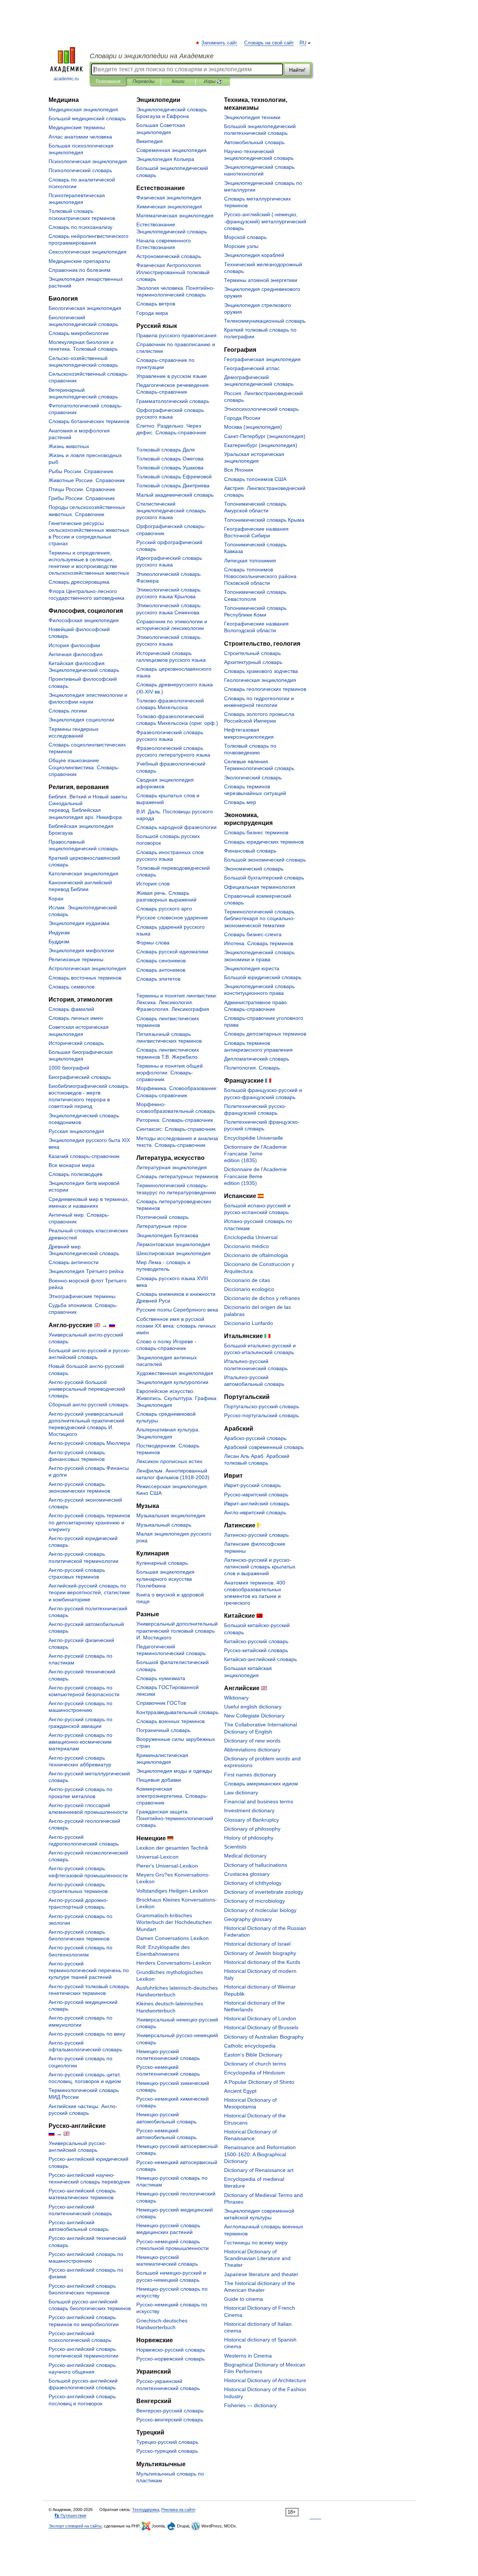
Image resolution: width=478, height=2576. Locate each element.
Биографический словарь (80, 1077)
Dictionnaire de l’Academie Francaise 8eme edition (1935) (255, 1176)
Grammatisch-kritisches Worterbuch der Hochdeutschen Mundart (174, 1922)
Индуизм (59, 932)
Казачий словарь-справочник (84, 1156)
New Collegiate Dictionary (254, 1716)
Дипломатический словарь (257, 1059)
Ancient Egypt (240, 2091)
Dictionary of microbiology (254, 1901)
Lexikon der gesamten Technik (172, 1848)
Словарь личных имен (76, 1018)
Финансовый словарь (250, 851)
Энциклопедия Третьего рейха (86, 1271)
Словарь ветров (156, 304)
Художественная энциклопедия (175, 1373)
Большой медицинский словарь (87, 118)
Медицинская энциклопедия (83, 109)
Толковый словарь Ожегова (170, 459)
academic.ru (66, 79)
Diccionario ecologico (249, 1289)
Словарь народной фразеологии (176, 827)
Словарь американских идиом (261, 1784)
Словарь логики (68, 711)
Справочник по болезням (80, 270)
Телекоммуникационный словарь (265, 321)
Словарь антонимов (161, 970)
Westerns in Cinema (248, 2356)
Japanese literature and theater (261, 2274)
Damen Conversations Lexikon (173, 1938)
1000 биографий (69, 1068)
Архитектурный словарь (253, 662)
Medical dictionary (245, 1856)
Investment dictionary (249, 1810)
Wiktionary (236, 1698)
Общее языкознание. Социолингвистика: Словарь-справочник (84, 767)
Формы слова (153, 943)
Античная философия (76, 654)
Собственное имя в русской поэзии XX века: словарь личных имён (176, 1326)
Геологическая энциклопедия (260, 680)
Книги (178, 81)
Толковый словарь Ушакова (170, 468)
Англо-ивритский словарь (255, 1512)
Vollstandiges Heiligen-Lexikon (172, 1891)
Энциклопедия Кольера (165, 159)
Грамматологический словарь (173, 401)
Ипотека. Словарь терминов (259, 943)
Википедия (150, 141)
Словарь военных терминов (170, 1721)
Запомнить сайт (220, 43)
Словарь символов (72, 987)
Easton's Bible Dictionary (253, 2055)
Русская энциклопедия (76, 1131)
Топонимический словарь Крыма (264, 520)
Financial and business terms (259, 1801)
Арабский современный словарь (264, 1447)
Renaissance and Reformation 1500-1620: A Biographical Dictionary (260, 2154)
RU (303, 43)
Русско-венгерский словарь (170, 2420)
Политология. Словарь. (253, 1068)
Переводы (144, 81)
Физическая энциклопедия (169, 198)
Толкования (108, 81)
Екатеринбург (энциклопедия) (261, 445)
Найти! (297, 70)
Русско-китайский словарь (256, 1650)
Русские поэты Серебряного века (177, 1310)
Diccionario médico (246, 1246)
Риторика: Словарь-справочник (175, 1120)
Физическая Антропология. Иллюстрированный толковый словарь (173, 272)
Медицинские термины (77, 127)
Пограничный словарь (163, 1730)
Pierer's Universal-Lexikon (167, 1866)
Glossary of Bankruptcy (252, 1820)
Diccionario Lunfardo (249, 1323)
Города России (242, 418)
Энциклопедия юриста (252, 968)
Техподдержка (146, 2510)
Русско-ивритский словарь (256, 1495)
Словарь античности (74, 1262)
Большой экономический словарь (265, 860)
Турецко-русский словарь (167, 2442)
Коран (56, 899)
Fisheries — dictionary (250, 2405)
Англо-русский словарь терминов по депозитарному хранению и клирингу (89, 1522)
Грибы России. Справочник (82, 498)
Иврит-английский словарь (257, 1503)
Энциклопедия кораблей (254, 255)
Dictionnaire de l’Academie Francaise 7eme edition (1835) (255, 1154)
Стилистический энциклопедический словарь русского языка (171, 510)
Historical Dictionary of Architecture (265, 2380)
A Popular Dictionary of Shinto (259, 2082)
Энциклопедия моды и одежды (174, 1771)
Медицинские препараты (79, 261)
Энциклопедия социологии (81, 720)
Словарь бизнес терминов (256, 832)
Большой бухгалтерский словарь (264, 878)
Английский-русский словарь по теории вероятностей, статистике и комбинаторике (89, 1592)
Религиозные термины (76, 959)
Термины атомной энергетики (261, 280)
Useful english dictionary (253, 1707)
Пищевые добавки (159, 1780)
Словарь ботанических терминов (89, 421)
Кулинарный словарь (162, 1563)
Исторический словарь (76, 1043)
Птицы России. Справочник (82, 489)
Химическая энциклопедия (169, 207)
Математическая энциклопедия (175, 215)
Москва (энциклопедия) (253, 427)
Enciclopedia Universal (251, 1237)
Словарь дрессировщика (79, 582)
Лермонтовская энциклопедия (173, 1244)
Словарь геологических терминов (265, 689)
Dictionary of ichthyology (253, 1883)
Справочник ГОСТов (161, 1703)
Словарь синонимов (161, 960)
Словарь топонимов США (255, 479)
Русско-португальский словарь (261, 1415)
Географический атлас (252, 368)
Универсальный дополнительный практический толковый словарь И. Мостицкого (177, 1630)
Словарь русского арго (164, 909)
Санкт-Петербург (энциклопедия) (265, 436)
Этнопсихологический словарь (261, 409)
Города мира (152, 313)
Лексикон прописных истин (169, 1461)
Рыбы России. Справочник (81, 471)
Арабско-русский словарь (255, 1438)
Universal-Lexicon (157, 1857)
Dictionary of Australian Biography (264, 2037)
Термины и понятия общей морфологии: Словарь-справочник (170, 1073)
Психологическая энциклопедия (88, 161)
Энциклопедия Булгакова (167, 1235)
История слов (153, 884)
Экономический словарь (254, 869)
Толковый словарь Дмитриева (173, 485)
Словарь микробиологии (79, 333)
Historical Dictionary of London (260, 2018)
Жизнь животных (69, 446)
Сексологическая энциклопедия (88, 252)
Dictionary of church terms (255, 2064)
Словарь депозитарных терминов (265, 1034)
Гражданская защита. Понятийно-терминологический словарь (175, 1818)
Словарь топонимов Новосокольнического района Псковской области (260, 576)
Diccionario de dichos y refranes (262, 1298)
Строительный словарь (252, 653)
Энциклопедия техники (252, 117)
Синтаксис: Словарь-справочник (176, 1129)
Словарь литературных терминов (177, 1176)
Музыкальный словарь (164, 1525)
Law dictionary (241, 1793)
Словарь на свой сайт (269, 43)
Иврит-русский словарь (252, 1485)
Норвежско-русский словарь (171, 2350)
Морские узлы (241, 246)
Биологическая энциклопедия (85, 308)
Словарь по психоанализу (80, 227)
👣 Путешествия (70, 2516)
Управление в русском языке (172, 376)
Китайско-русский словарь (256, 1641)
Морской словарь (245, 237)
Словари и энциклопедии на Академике (152, 56)
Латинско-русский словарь (256, 1535)
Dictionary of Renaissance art (259, 2170)
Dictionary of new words (252, 1741)
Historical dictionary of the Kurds (262, 1962)
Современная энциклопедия (171, 150)
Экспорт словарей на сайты (75, 2526)
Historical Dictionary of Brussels (261, 2027)
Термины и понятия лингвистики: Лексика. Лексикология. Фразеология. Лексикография (177, 1002)
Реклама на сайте (178, 2510)
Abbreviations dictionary (252, 1750)
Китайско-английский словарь (260, 1659)
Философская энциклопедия (84, 620)
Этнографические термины (82, 1296)
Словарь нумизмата (161, 1678)
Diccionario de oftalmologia (256, 1255)
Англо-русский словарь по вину (87, 2034)
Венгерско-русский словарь (170, 2411)
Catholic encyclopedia (250, 2046)
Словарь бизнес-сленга (253, 934)
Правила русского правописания (176, 335)
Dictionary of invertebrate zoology (264, 1892)
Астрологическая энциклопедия (87, 968)
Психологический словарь (80, 170)
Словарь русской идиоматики (172, 952)
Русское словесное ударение (172, 918)
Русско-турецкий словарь (167, 2451)
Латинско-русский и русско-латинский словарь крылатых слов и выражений (260, 1567)
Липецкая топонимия (250, 561)
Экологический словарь (253, 778)
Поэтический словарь (162, 1217)
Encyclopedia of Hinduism (254, 2073)
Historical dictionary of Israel (257, 1944)
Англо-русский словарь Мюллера (89, 1443)
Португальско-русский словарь (262, 1406)
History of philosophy (249, 1838)
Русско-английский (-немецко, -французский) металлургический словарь (265, 221)
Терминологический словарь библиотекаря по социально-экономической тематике (260, 918)
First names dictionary (250, 1775)
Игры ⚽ (213, 81)
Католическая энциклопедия (83, 873)
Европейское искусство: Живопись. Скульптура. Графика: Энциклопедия (177, 1398)
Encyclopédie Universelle (254, 1138)
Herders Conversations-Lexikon (174, 1963)
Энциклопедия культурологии (172, 1382)
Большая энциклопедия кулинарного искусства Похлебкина (165, 1579)
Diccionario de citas (247, 1280)
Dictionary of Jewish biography (260, 1953)
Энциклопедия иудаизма (79, 923)
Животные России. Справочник (87, 480)
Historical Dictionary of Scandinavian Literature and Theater (257, 2258)
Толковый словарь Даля (166, 450)
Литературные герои (162, 1226)
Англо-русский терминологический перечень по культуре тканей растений (89, 1970)
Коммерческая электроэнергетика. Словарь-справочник (172, 1796)
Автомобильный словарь (254, 142)
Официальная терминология (260, 887)
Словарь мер (240, 802)
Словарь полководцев (75, 1174)
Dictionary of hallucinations (256, 1865)
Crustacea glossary (247, 1874)
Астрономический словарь (169, 256)
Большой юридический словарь (263, 977)
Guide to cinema (243, 2299)
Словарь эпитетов (158, 979)
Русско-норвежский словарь (170, 2359)
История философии (74, 645)
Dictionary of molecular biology (260, 1910)
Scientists (235, 1847)
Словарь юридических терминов (264, 842)
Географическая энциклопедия (262, 359)
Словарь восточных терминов (85, 978)
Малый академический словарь (175, 495)
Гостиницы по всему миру (256, 2243)
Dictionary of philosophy (252, 1829)
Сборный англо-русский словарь (89, 1405)
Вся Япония (239, 470)
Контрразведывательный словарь (177, 1712)
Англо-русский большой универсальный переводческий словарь (87, 1389)
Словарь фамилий (71, 1009)
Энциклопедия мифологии (81, 950)
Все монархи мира (72, 1165)
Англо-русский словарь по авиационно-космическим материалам (80, 1742)
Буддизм (59, 941)
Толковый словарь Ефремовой (174, 477)
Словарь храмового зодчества (261, 671)
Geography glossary (248, 1919)
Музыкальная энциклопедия (171, 1515)
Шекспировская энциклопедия (173, 1253)
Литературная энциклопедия (172, 1167)
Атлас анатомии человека (80, 137)
